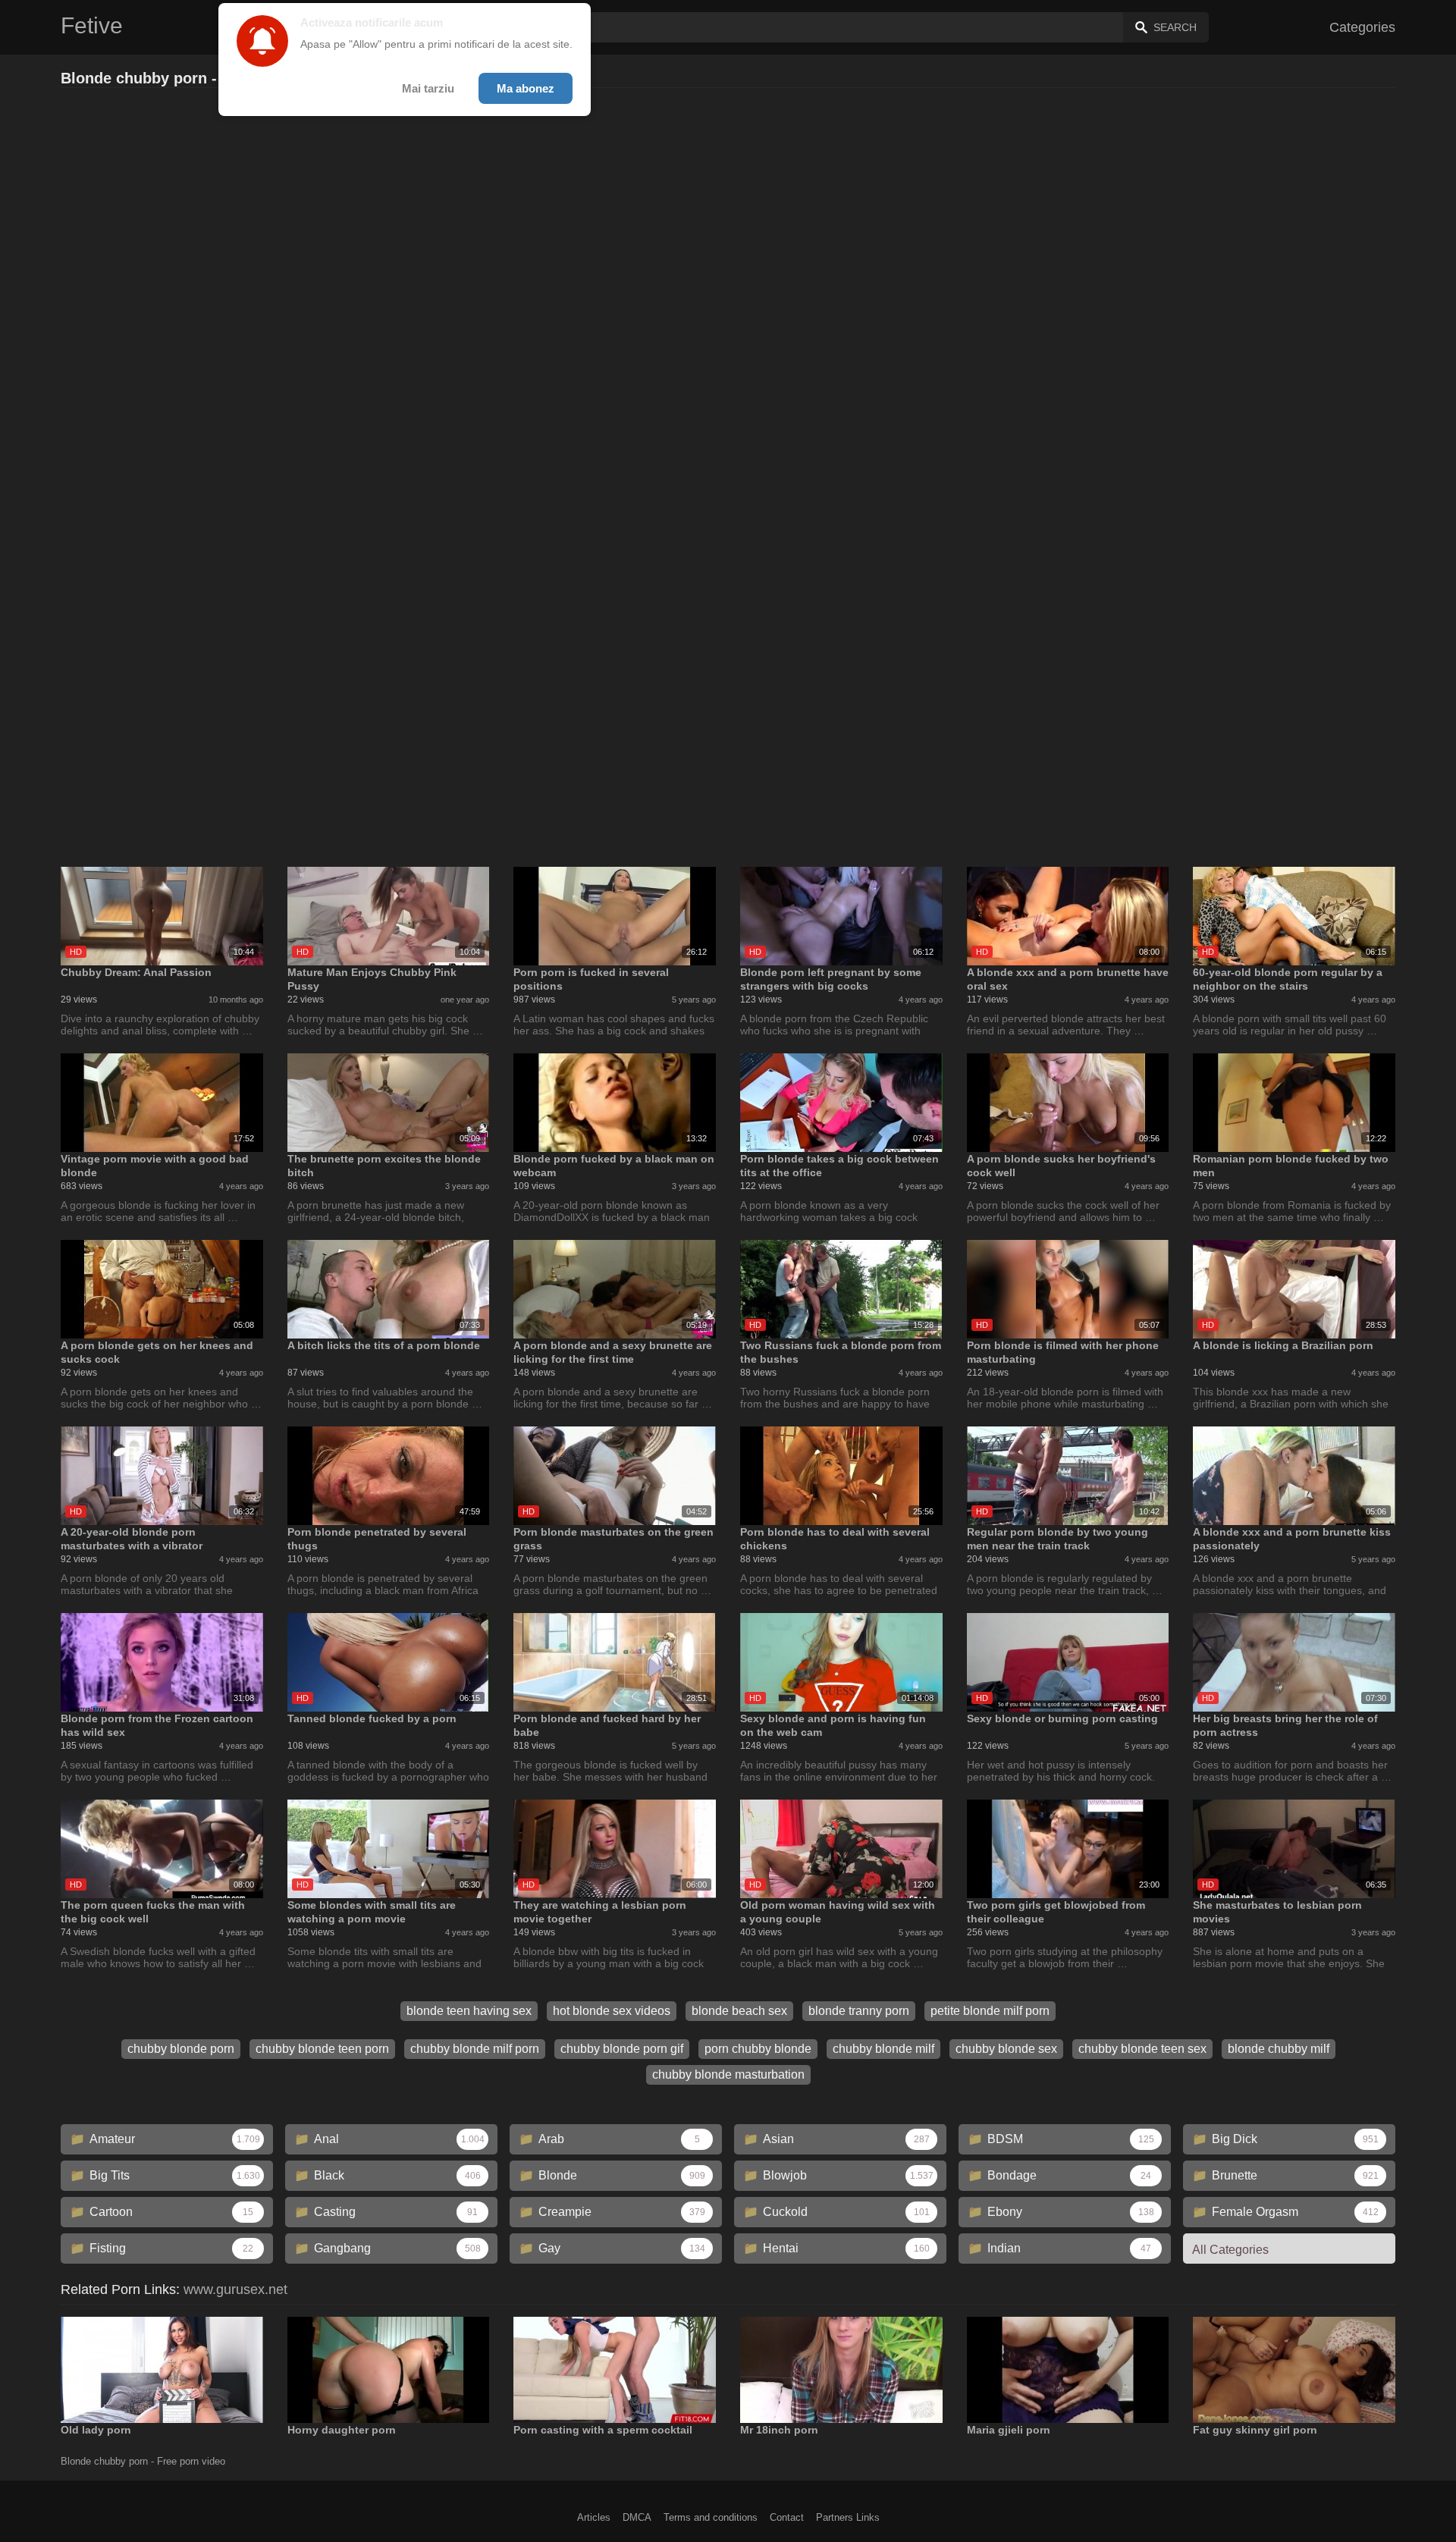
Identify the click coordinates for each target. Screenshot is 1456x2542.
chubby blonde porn (181, 2049)
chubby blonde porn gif (622, 2049)
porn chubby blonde (758, 2049)
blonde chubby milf (1279, 2049)
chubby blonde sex (1006, 2049)
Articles (594, 2517)
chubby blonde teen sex (1142, 2049)
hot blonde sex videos (612, 2011)
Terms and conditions (711, 2517)
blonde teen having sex (469, 2011)
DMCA (637, 2517)
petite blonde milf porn (990, 2011)
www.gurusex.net (235, 2289)
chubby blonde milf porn (475, 2049)
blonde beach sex (739, 2011)
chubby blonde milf (883, 2049)
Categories (1362, 27)
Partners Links (848, 2517)
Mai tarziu (428, 88)
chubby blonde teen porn (322, 2049)
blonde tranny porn (859, 2011)
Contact (787, 2517)
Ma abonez (526, 88)
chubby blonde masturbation (728, 2074)
